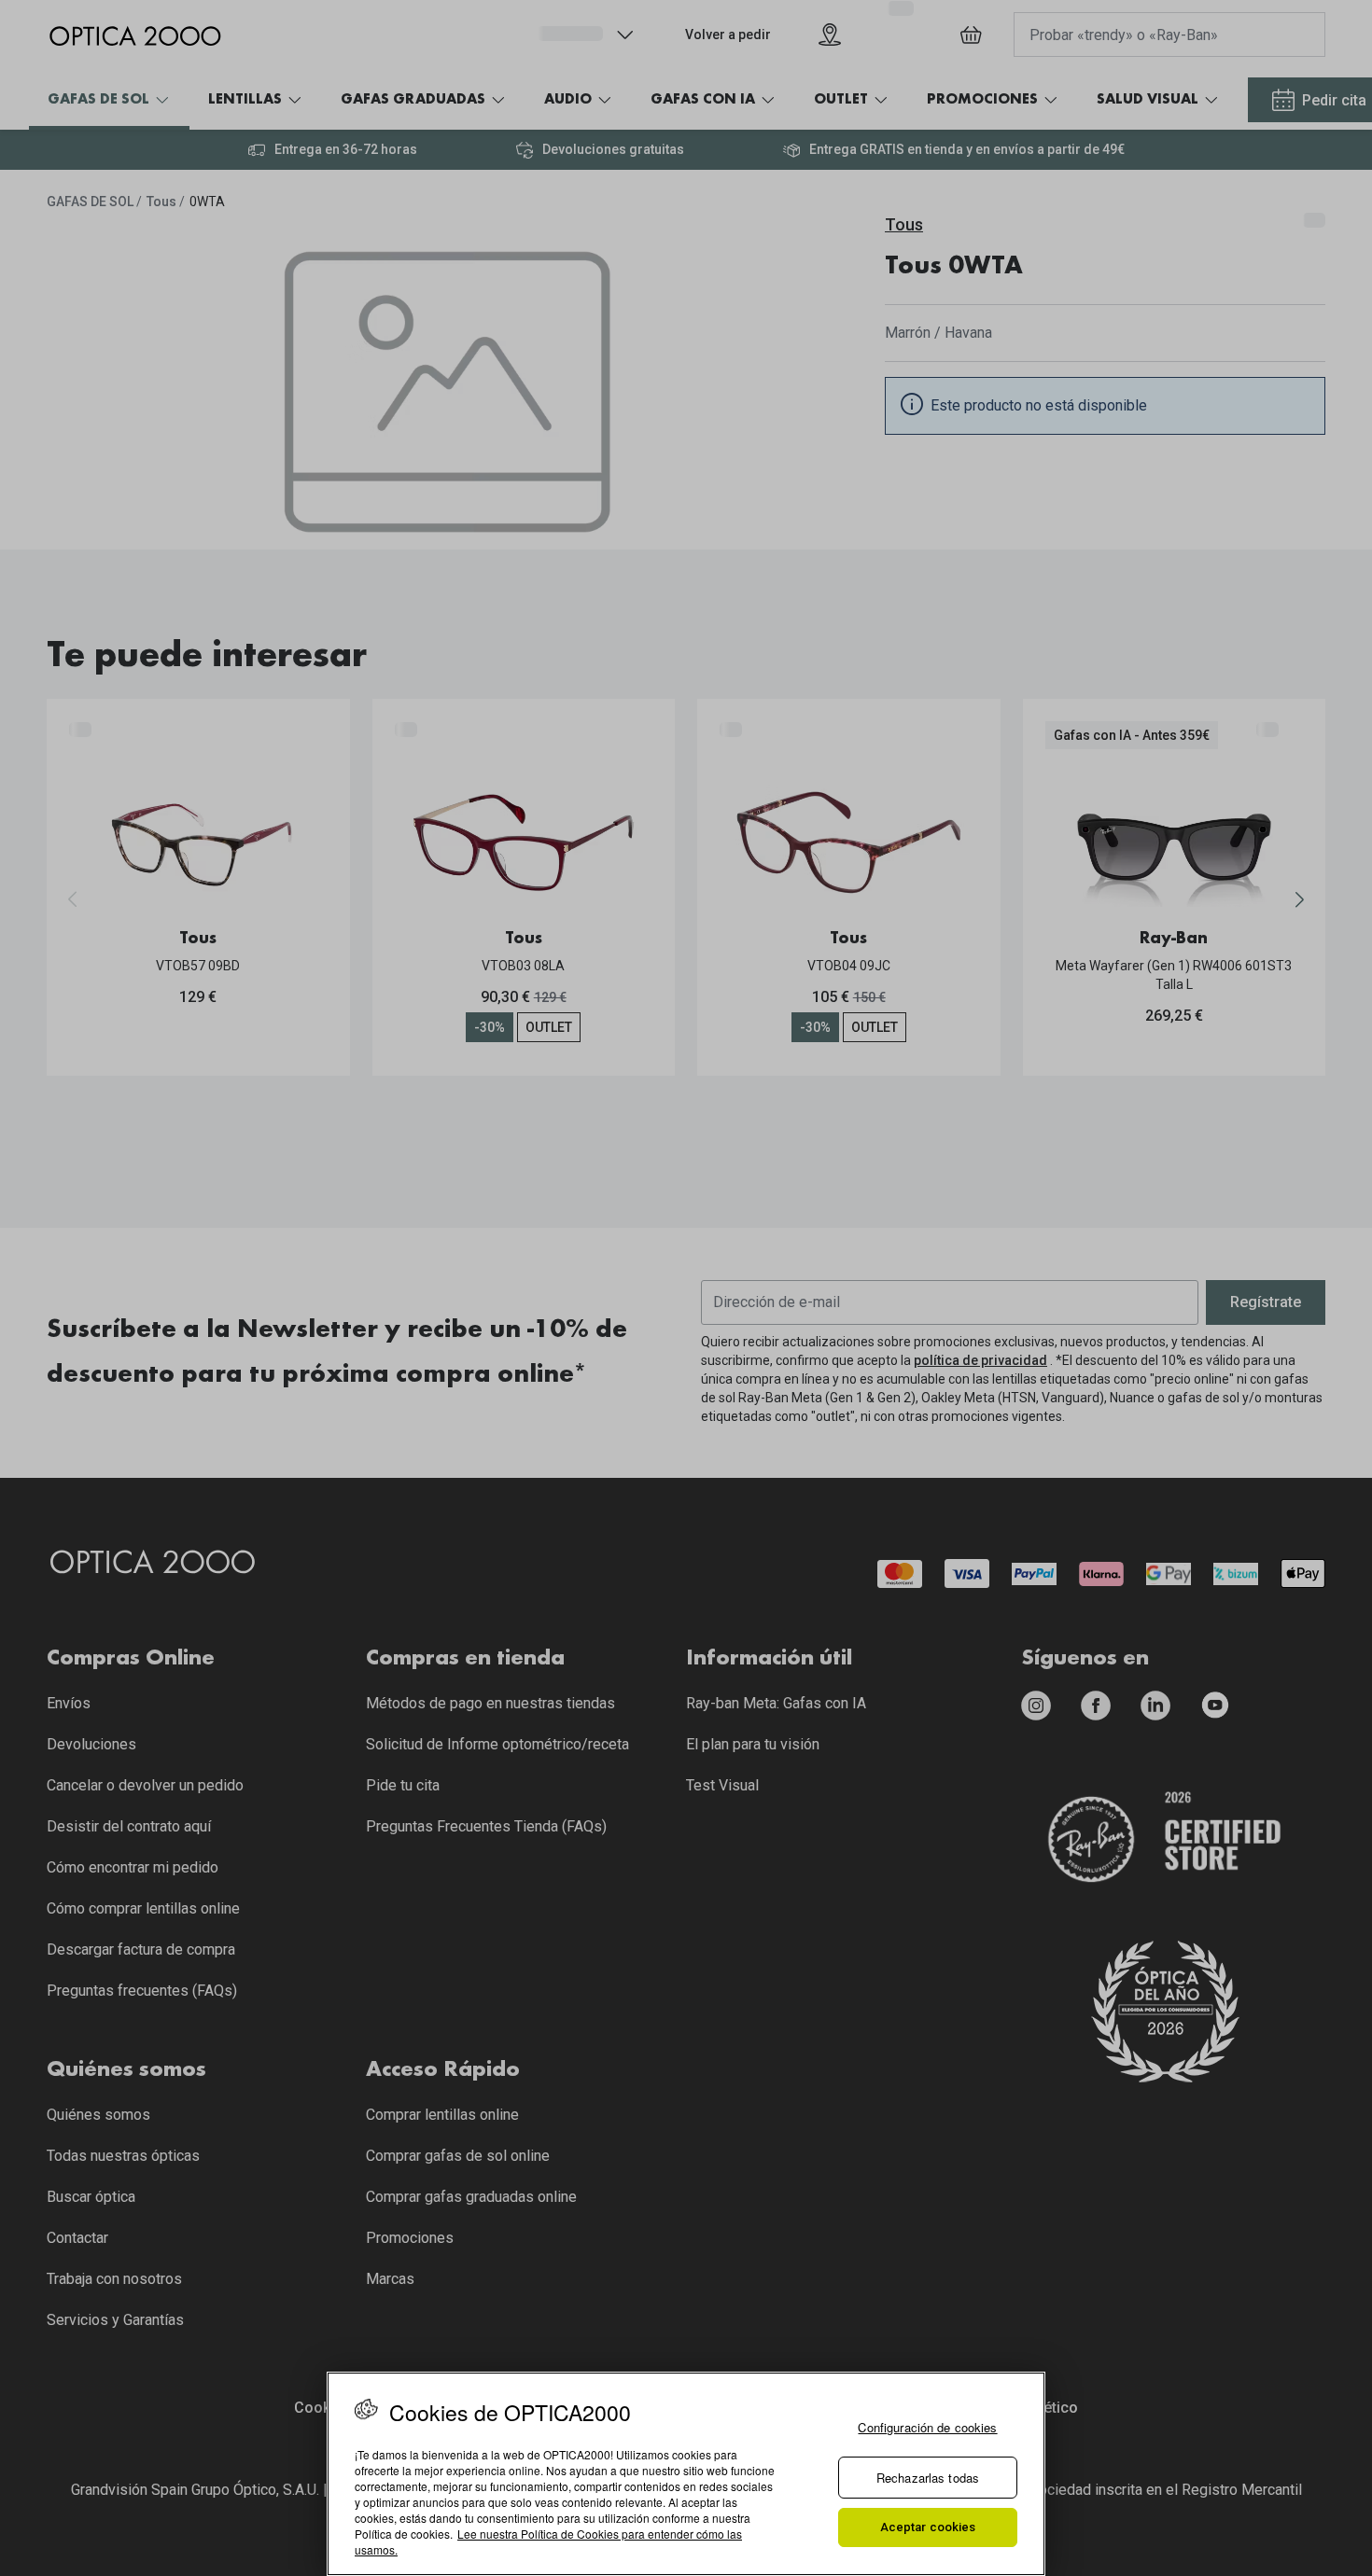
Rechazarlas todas (928, 2478)
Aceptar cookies (928, 2527)
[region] (686, 2474)
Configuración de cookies (927, 2427)
